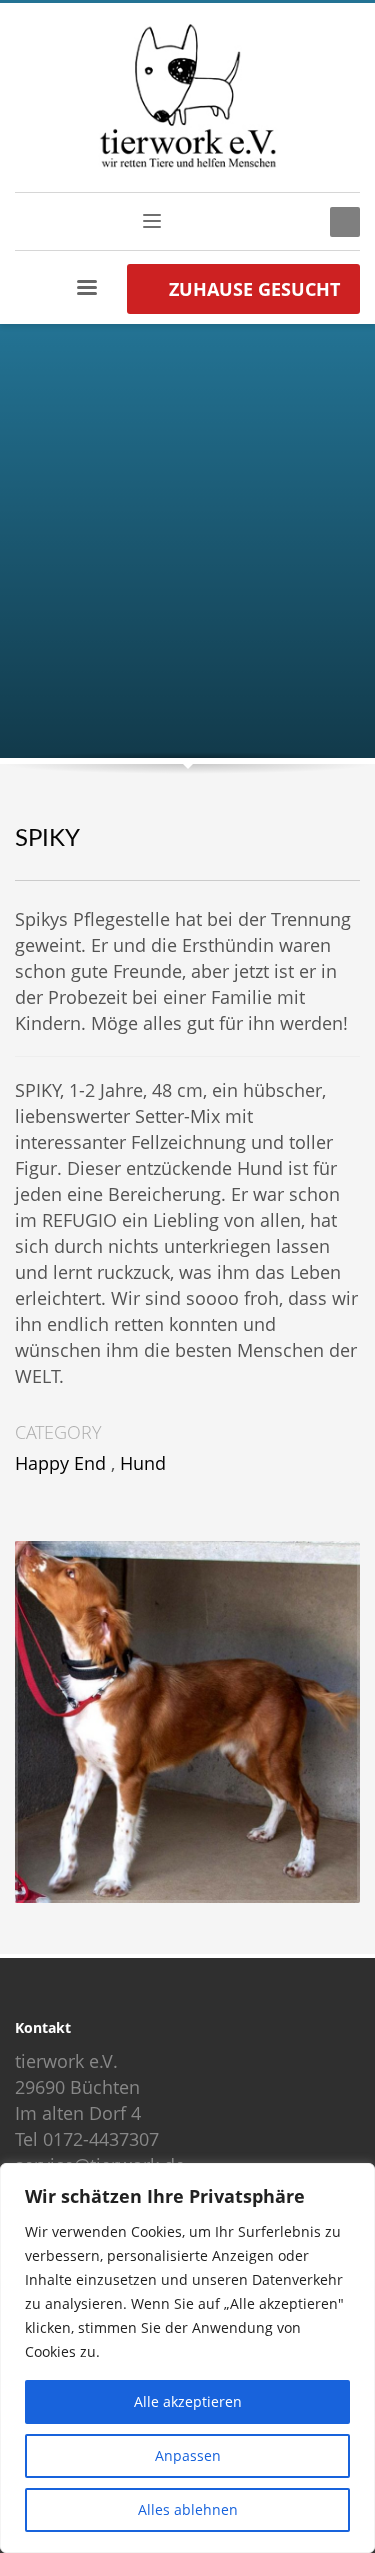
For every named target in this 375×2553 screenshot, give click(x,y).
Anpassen (188, 2455)
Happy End (60, 1463)
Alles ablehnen (188, 2509)
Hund (143, 1463)
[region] (187, 2358)
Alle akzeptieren (188, 2401)
